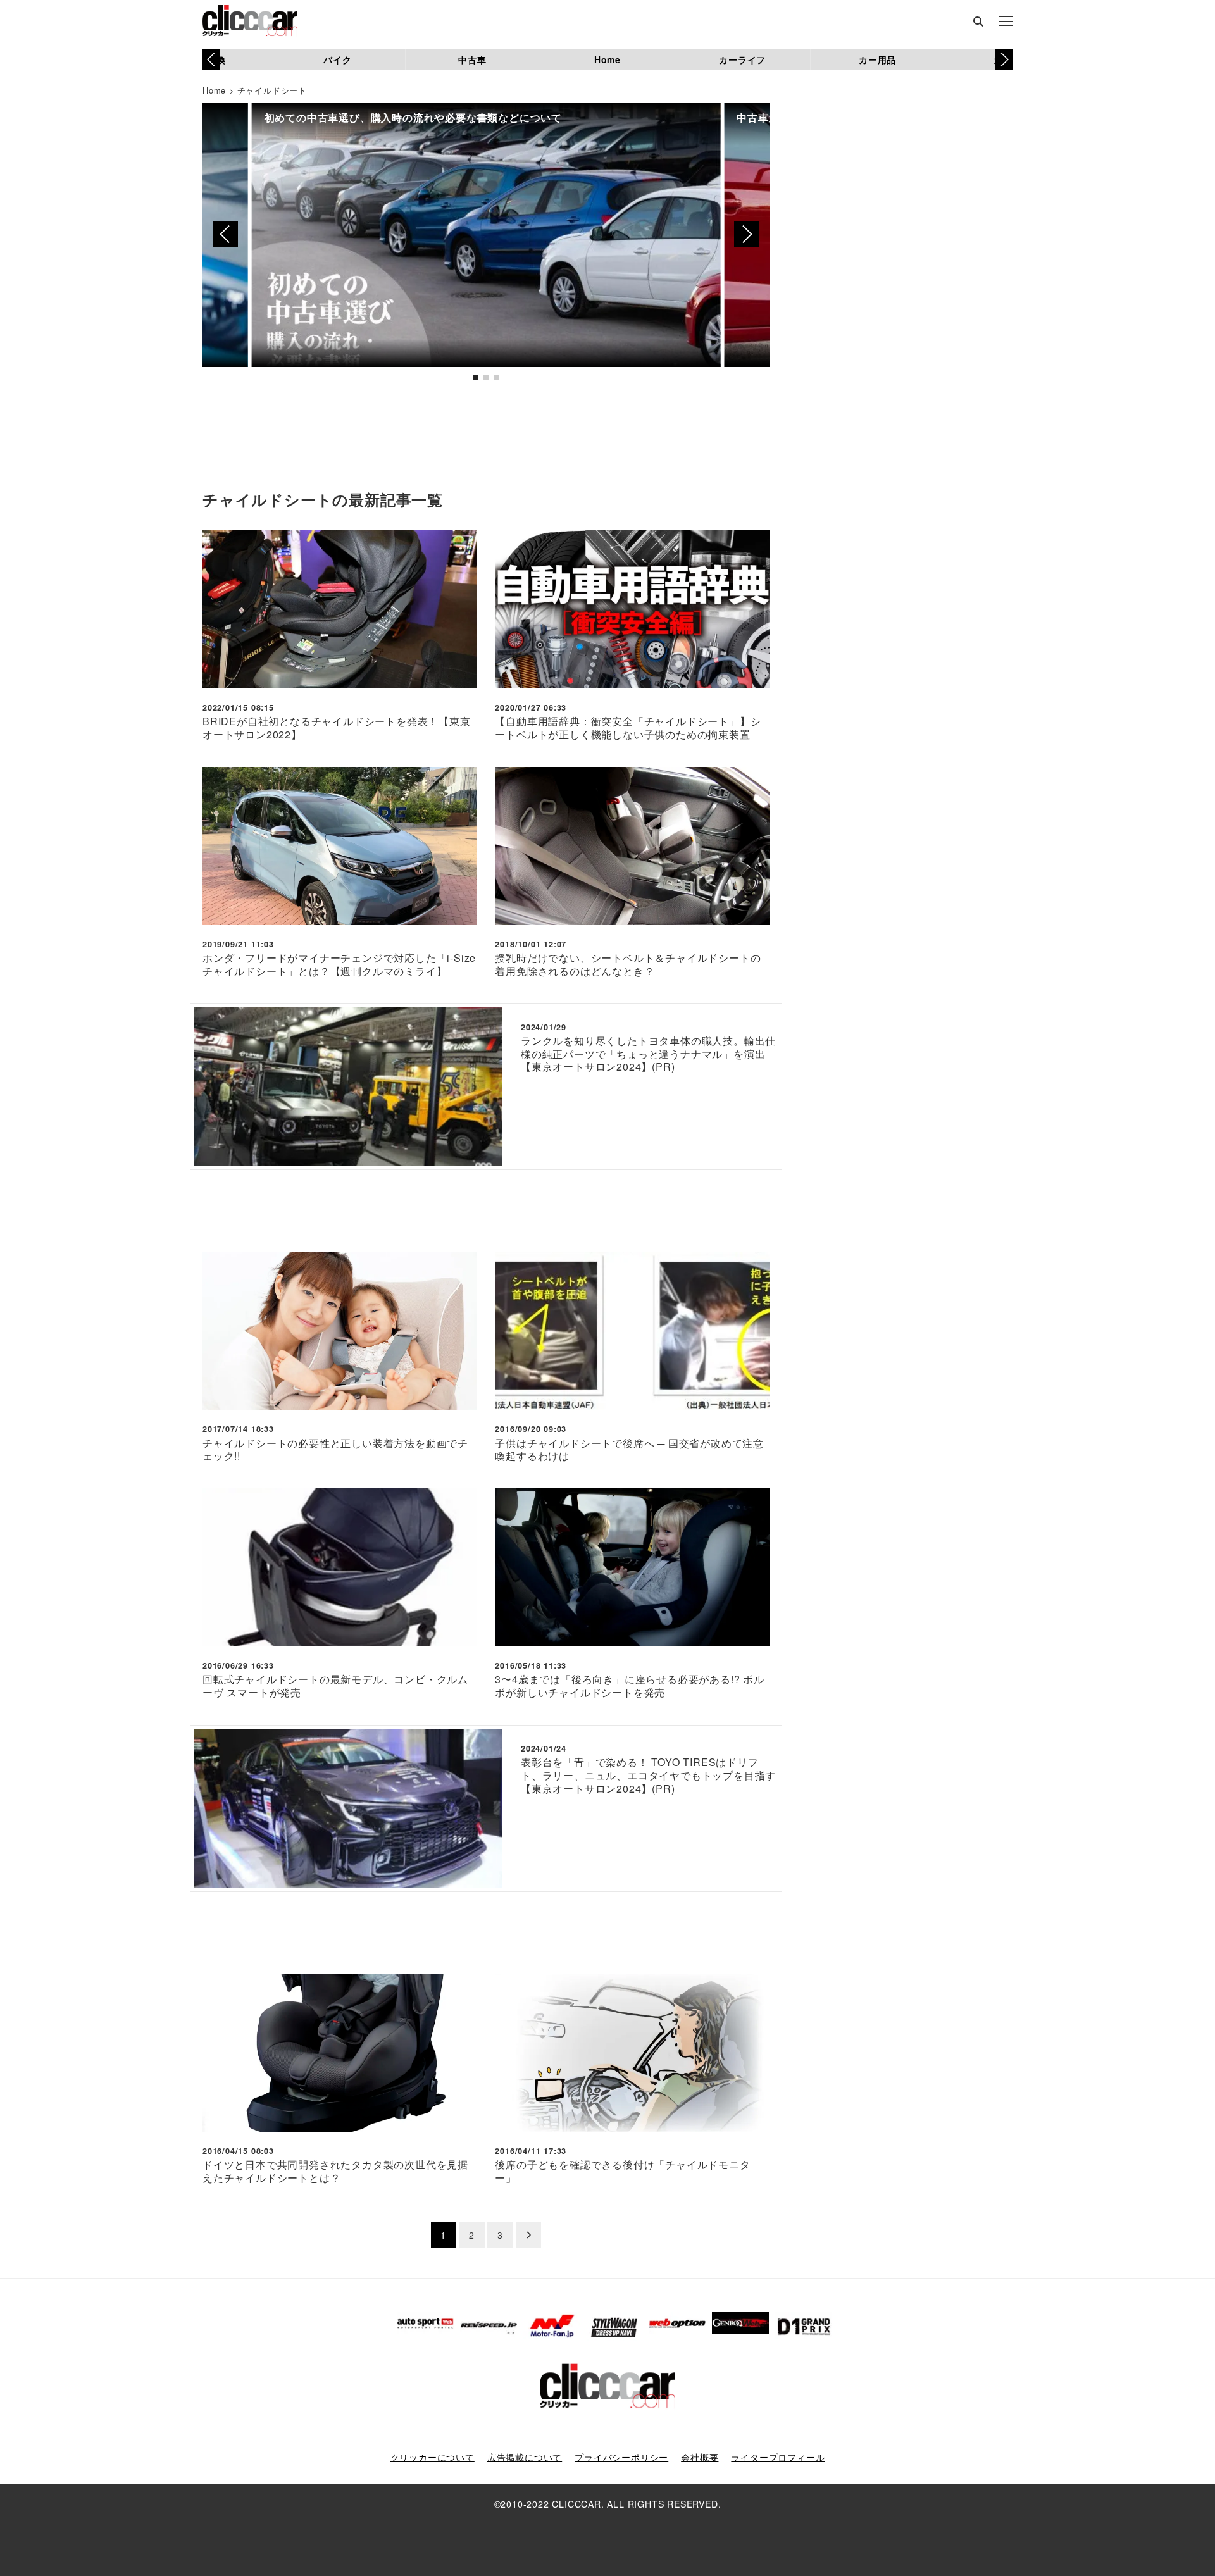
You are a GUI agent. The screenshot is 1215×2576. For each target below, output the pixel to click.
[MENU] (1006, 22)
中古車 (472, 59)
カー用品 (877, 59)
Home (607, 59)
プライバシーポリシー (621, 2457)
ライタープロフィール (778, 2457)
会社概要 (700, 2457)
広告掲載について (525, 2457)
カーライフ (742, 59)
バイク (337, 59)
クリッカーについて (433, 2457)
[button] (1004, 59)
